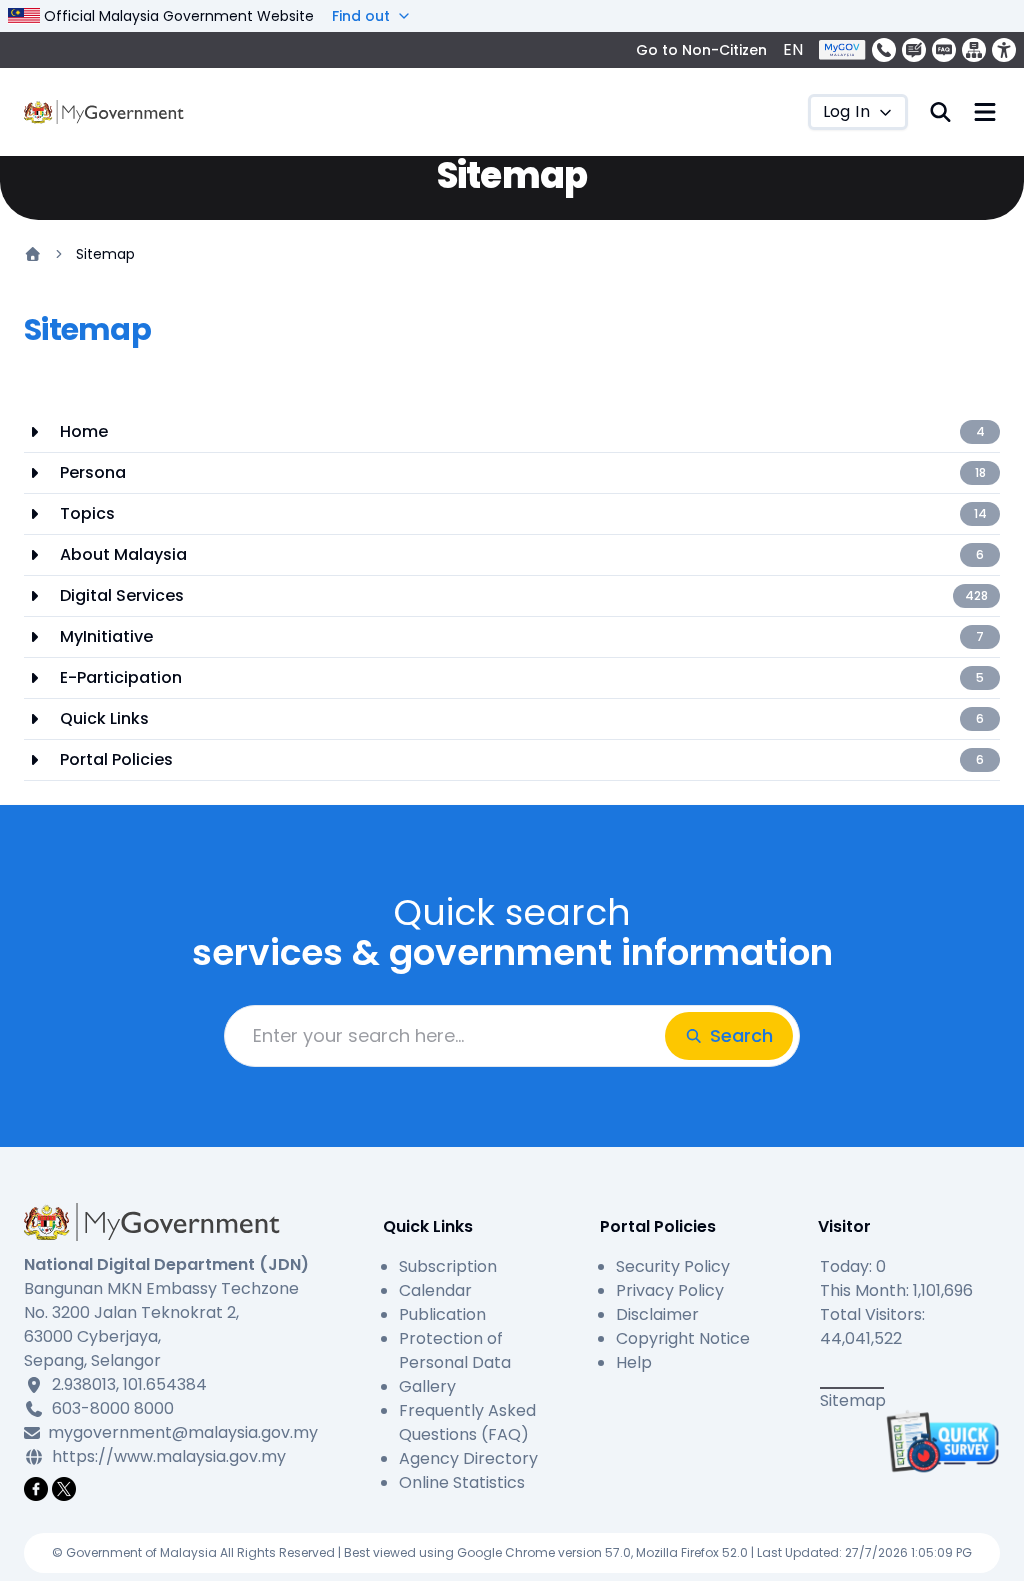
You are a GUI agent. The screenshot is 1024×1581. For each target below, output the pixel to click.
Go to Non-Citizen (701, 50)
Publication (442, 1314)
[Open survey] (940, 1441)
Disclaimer (657, 1314)
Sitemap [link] (105, 254)
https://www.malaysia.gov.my (169, 1456)
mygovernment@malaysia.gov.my (180, 1432)
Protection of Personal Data (455, 1350)
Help (634, 1362)
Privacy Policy (670, 1290)
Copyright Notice (683, 1338)
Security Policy (673, 1266)
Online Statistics (462, 1482)
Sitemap (853, 1400)
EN (793, 49)
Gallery (427, 1386)
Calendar (435, 1290)
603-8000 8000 (113, 1408)
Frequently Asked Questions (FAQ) (467, 1422)
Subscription (448, 1266)
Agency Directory (468, 1458)
